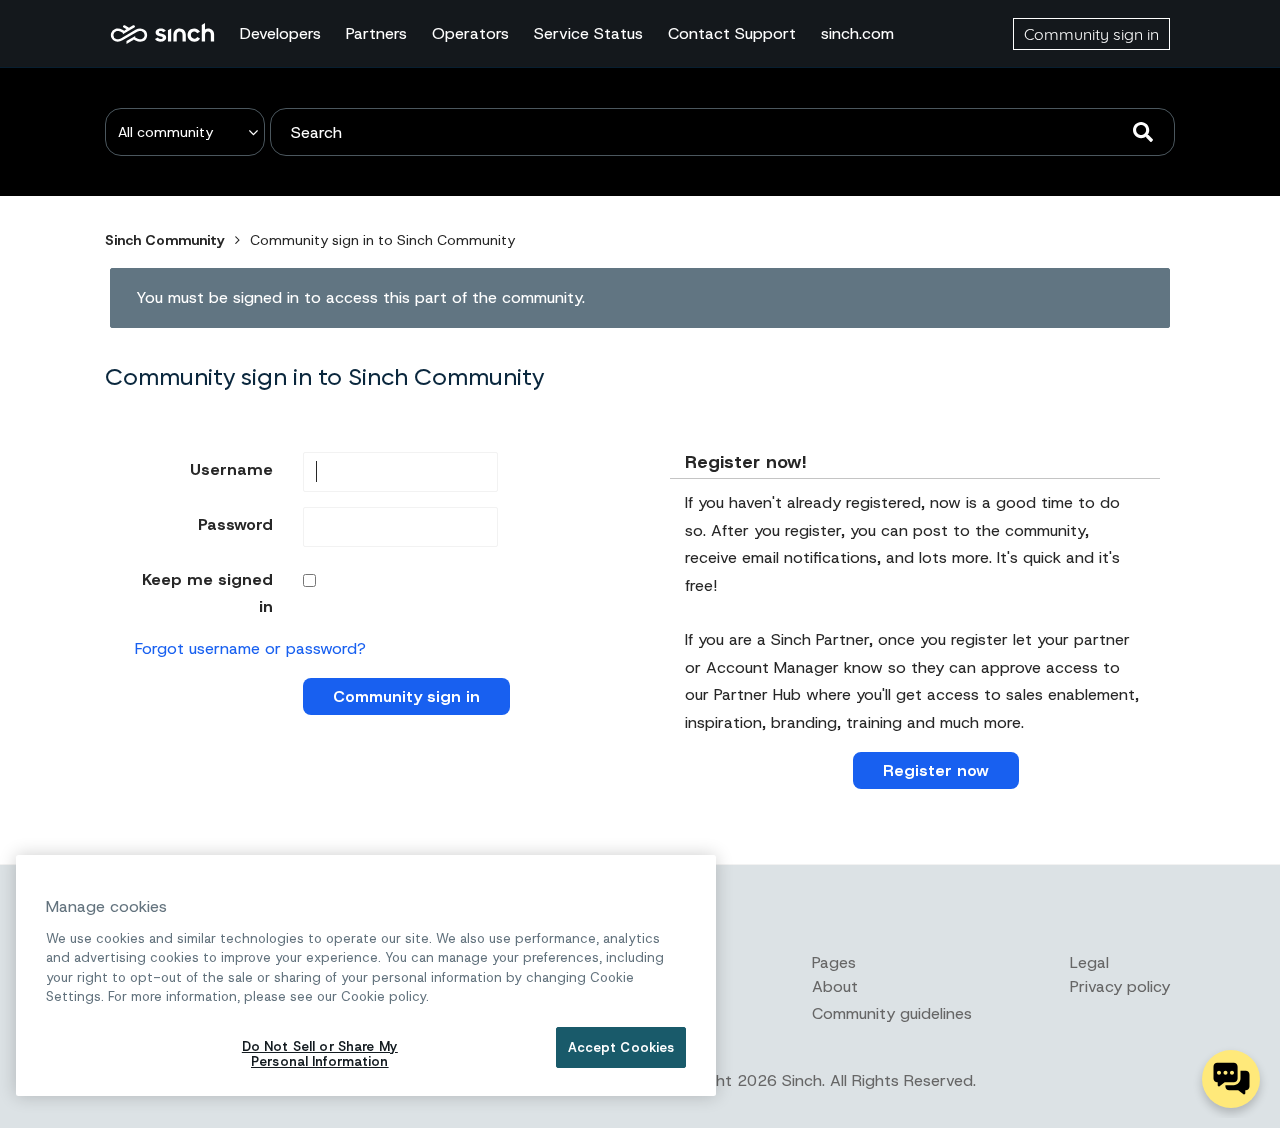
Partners (376, 33)
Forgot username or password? (250, 648)
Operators (470, 33)
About (835, 986)
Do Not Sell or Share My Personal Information (320, 1054)
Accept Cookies (621, 1047)
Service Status (588, 33)
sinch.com (857, 33)
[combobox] (722, 132)
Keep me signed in (207, 593)
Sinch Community (162, 34)
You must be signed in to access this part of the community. (360, 297)
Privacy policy (1120, 986)
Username (231, 469)
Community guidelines (892, 1013)
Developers (280, 33)
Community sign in (1091, 34)
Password (235, 524)
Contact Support (732, 33)
